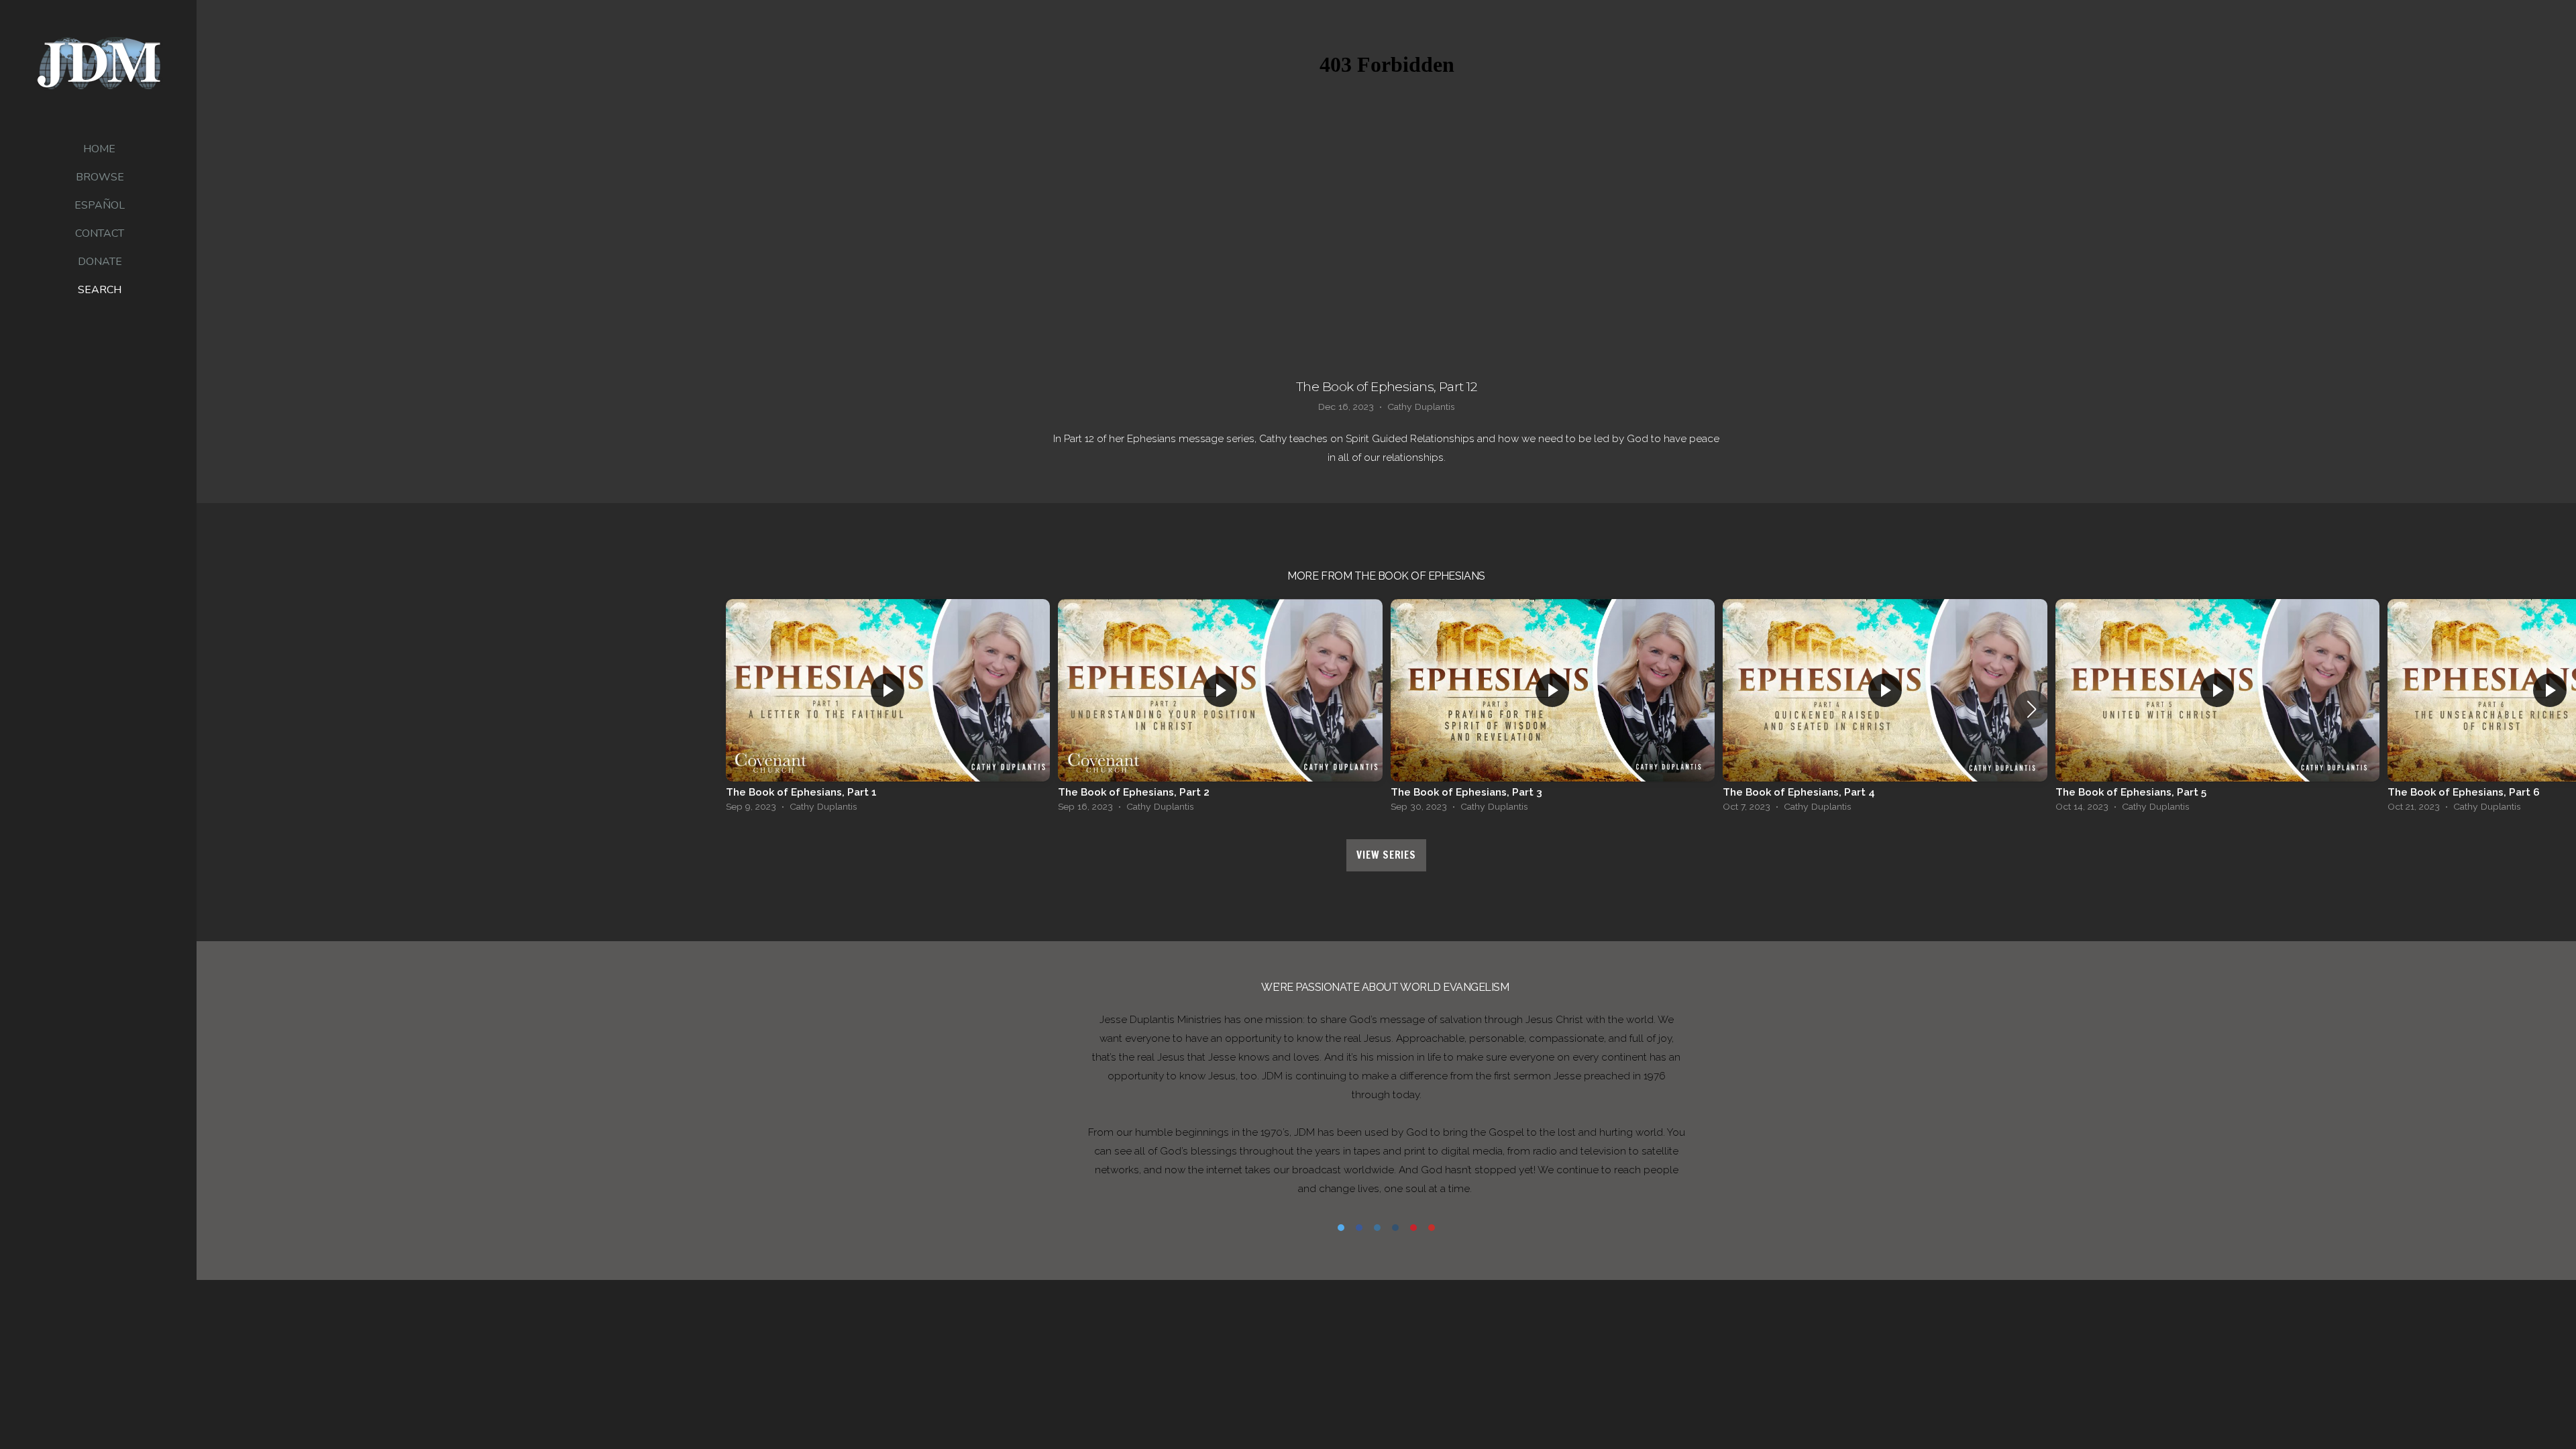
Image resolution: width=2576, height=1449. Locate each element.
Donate (100, 262)
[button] (2032, 709)
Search (100, 290)
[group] (888, 709)
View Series (1386, 855)
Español (100, 205)
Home (99, 149)
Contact (100, 233)
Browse (100, 177)
